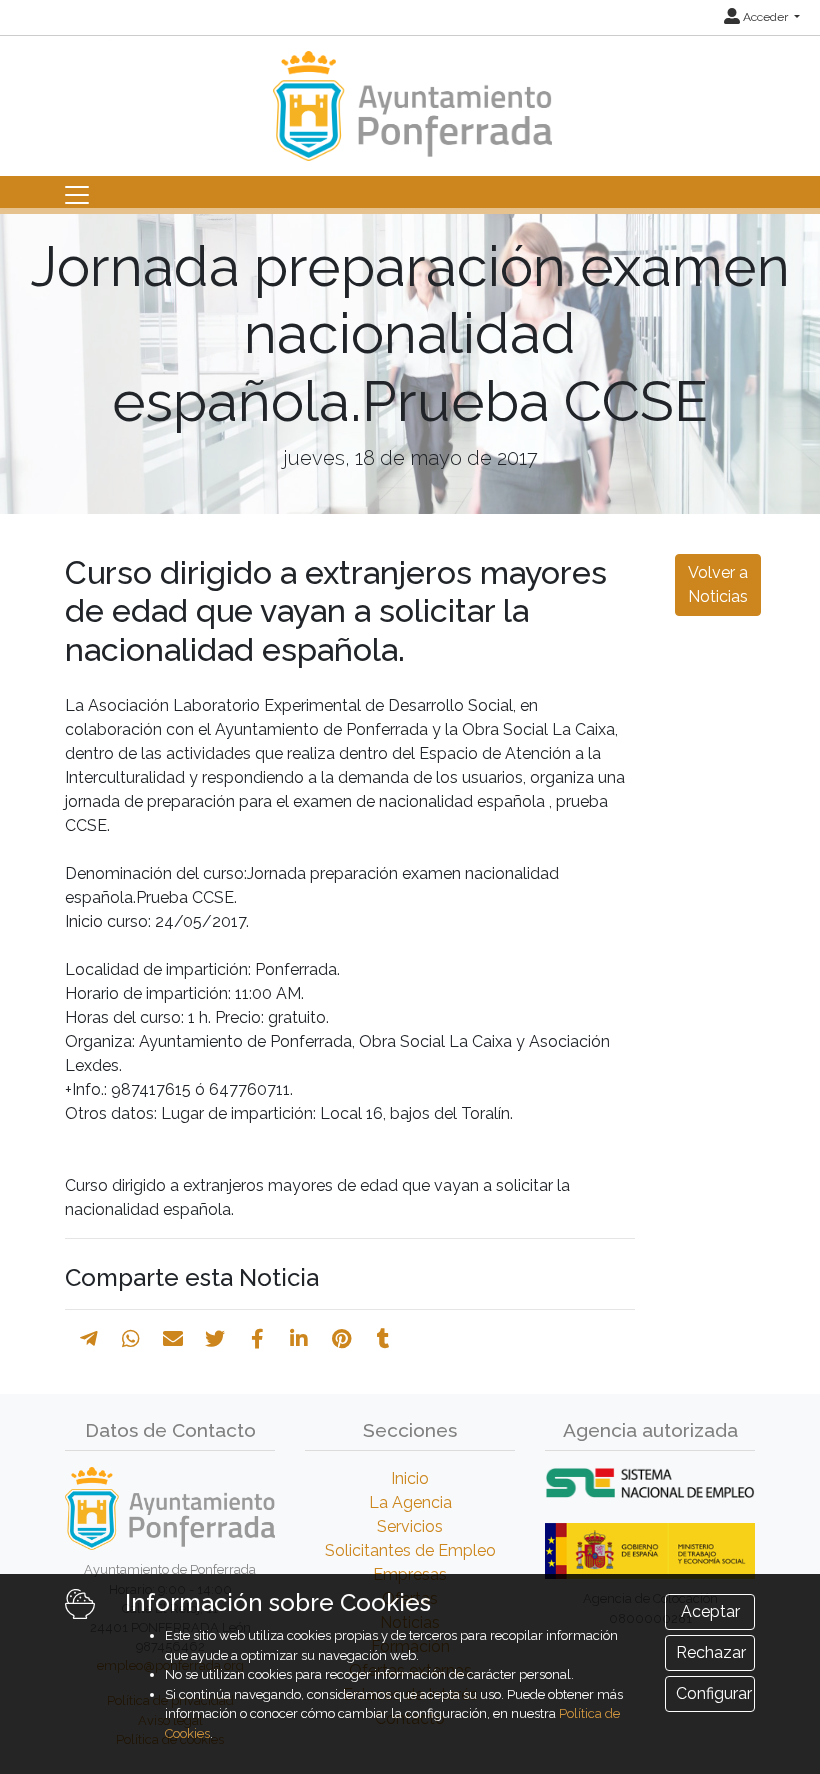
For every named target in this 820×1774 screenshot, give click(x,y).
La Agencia (410, 1502)
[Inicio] (409, 96)
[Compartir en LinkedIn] (299, 1339)
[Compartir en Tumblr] (383, 1339)
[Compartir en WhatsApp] (131, 1339)
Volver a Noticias (718, 584)
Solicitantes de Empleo (410, 1550)
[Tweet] (215, 1339)
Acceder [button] (765, 17)
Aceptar (710, 1611)
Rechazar (711, 1652)
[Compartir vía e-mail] (173, 1339)
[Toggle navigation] (77, 195)
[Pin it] (341, 1339)
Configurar (714, 1693)
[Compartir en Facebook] (257, 1339)
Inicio (410, 1478)
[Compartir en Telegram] (89, 1339)
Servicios (410, 1526)
